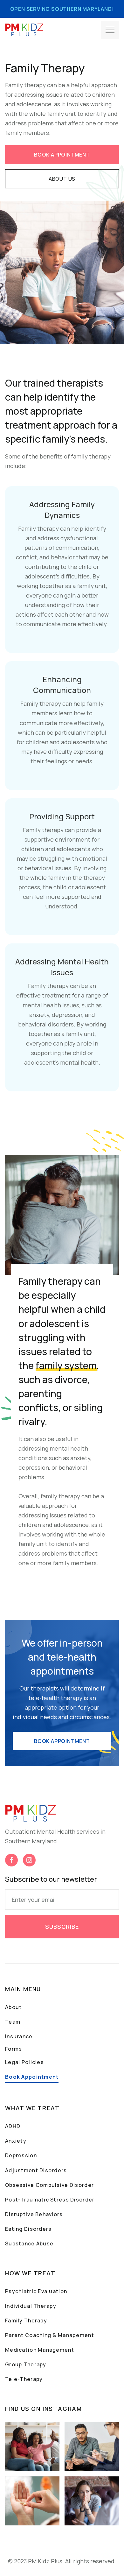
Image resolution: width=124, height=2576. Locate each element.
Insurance (19, 2036)
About (13, 2007)
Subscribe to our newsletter (51, 1879)
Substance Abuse (29, 2243)
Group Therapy (26, 2364)
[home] (24, 30)
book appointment (62, 155)
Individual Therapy (31, 2306)
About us (62, 179)
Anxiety (16, 2141)
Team (13, 2022)
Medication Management (40, 2350)
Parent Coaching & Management (50, 2335)
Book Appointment (32, 2077)
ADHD (13, 2126)
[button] (110, 30)
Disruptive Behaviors (34, 2214)
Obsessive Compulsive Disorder (49, 2185)
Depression (21, 2155)
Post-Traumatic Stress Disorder (50, 2200)
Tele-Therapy (24, 2379)
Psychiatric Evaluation (36, 2291)
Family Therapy (26, 2320)
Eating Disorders (28, 2229)
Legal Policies (24, 2062)
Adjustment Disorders (36, 2170)
